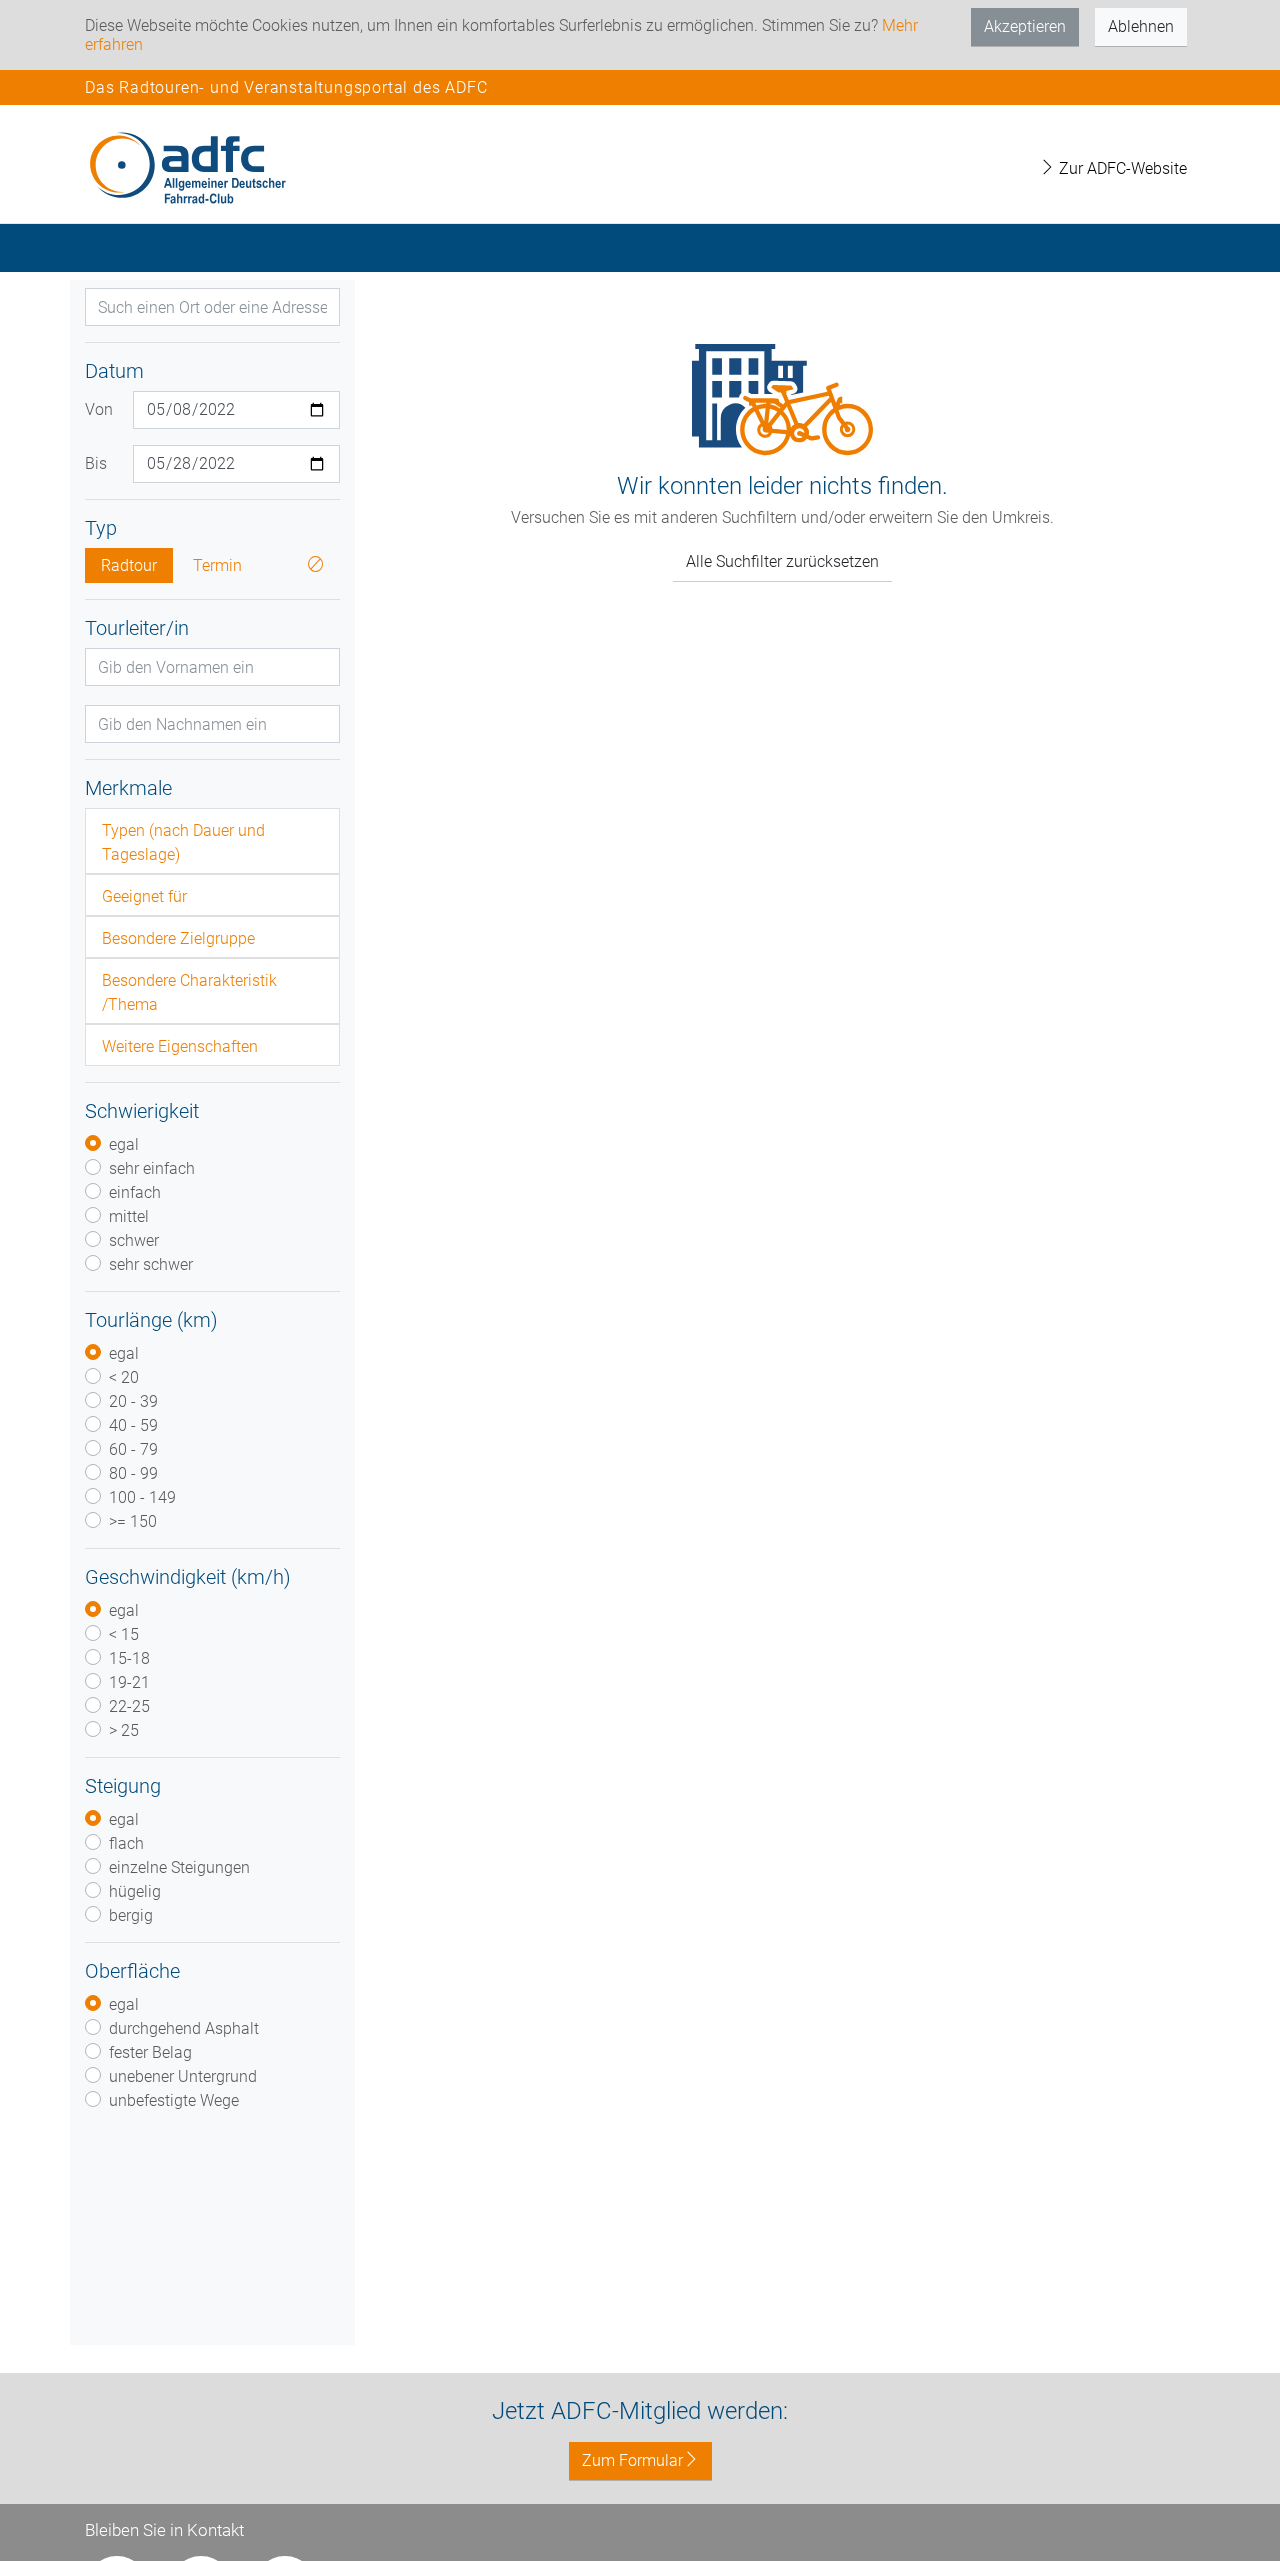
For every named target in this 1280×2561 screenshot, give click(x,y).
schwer (134, 1240)
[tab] (212, 841)
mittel (129, 1216)
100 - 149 (142, 1497)
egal (124, 1144)
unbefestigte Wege (174, 2100)
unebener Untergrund (183, 2076)
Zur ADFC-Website (1121, 168)
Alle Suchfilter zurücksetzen (782, 561)
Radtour (129, 565)
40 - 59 (133, 1425)
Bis (96, 463)
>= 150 (133, 1521)
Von (99, 409)
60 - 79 (133, 1449)
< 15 (124, 1634)
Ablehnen (1141, 26)
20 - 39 (133, 1401)
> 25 (124, 1730)
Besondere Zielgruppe (178, 938)
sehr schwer (151, 1264)
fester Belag (150, 2052)
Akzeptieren (1025, 26)
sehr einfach (152, 1168)
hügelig (135, 1891)
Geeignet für (144, 896)
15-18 (129, 1658)
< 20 (124, 1377)
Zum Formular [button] (632, 2460)
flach (126, 1843)
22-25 (129, 1706)
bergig (131, 1915)
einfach (135, 1192)
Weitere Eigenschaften (180, 1046)
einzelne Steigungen (179, 1867)
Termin (217, 565)
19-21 (129, 1682)
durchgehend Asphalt (184, 2028)
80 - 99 (133, 1473)
